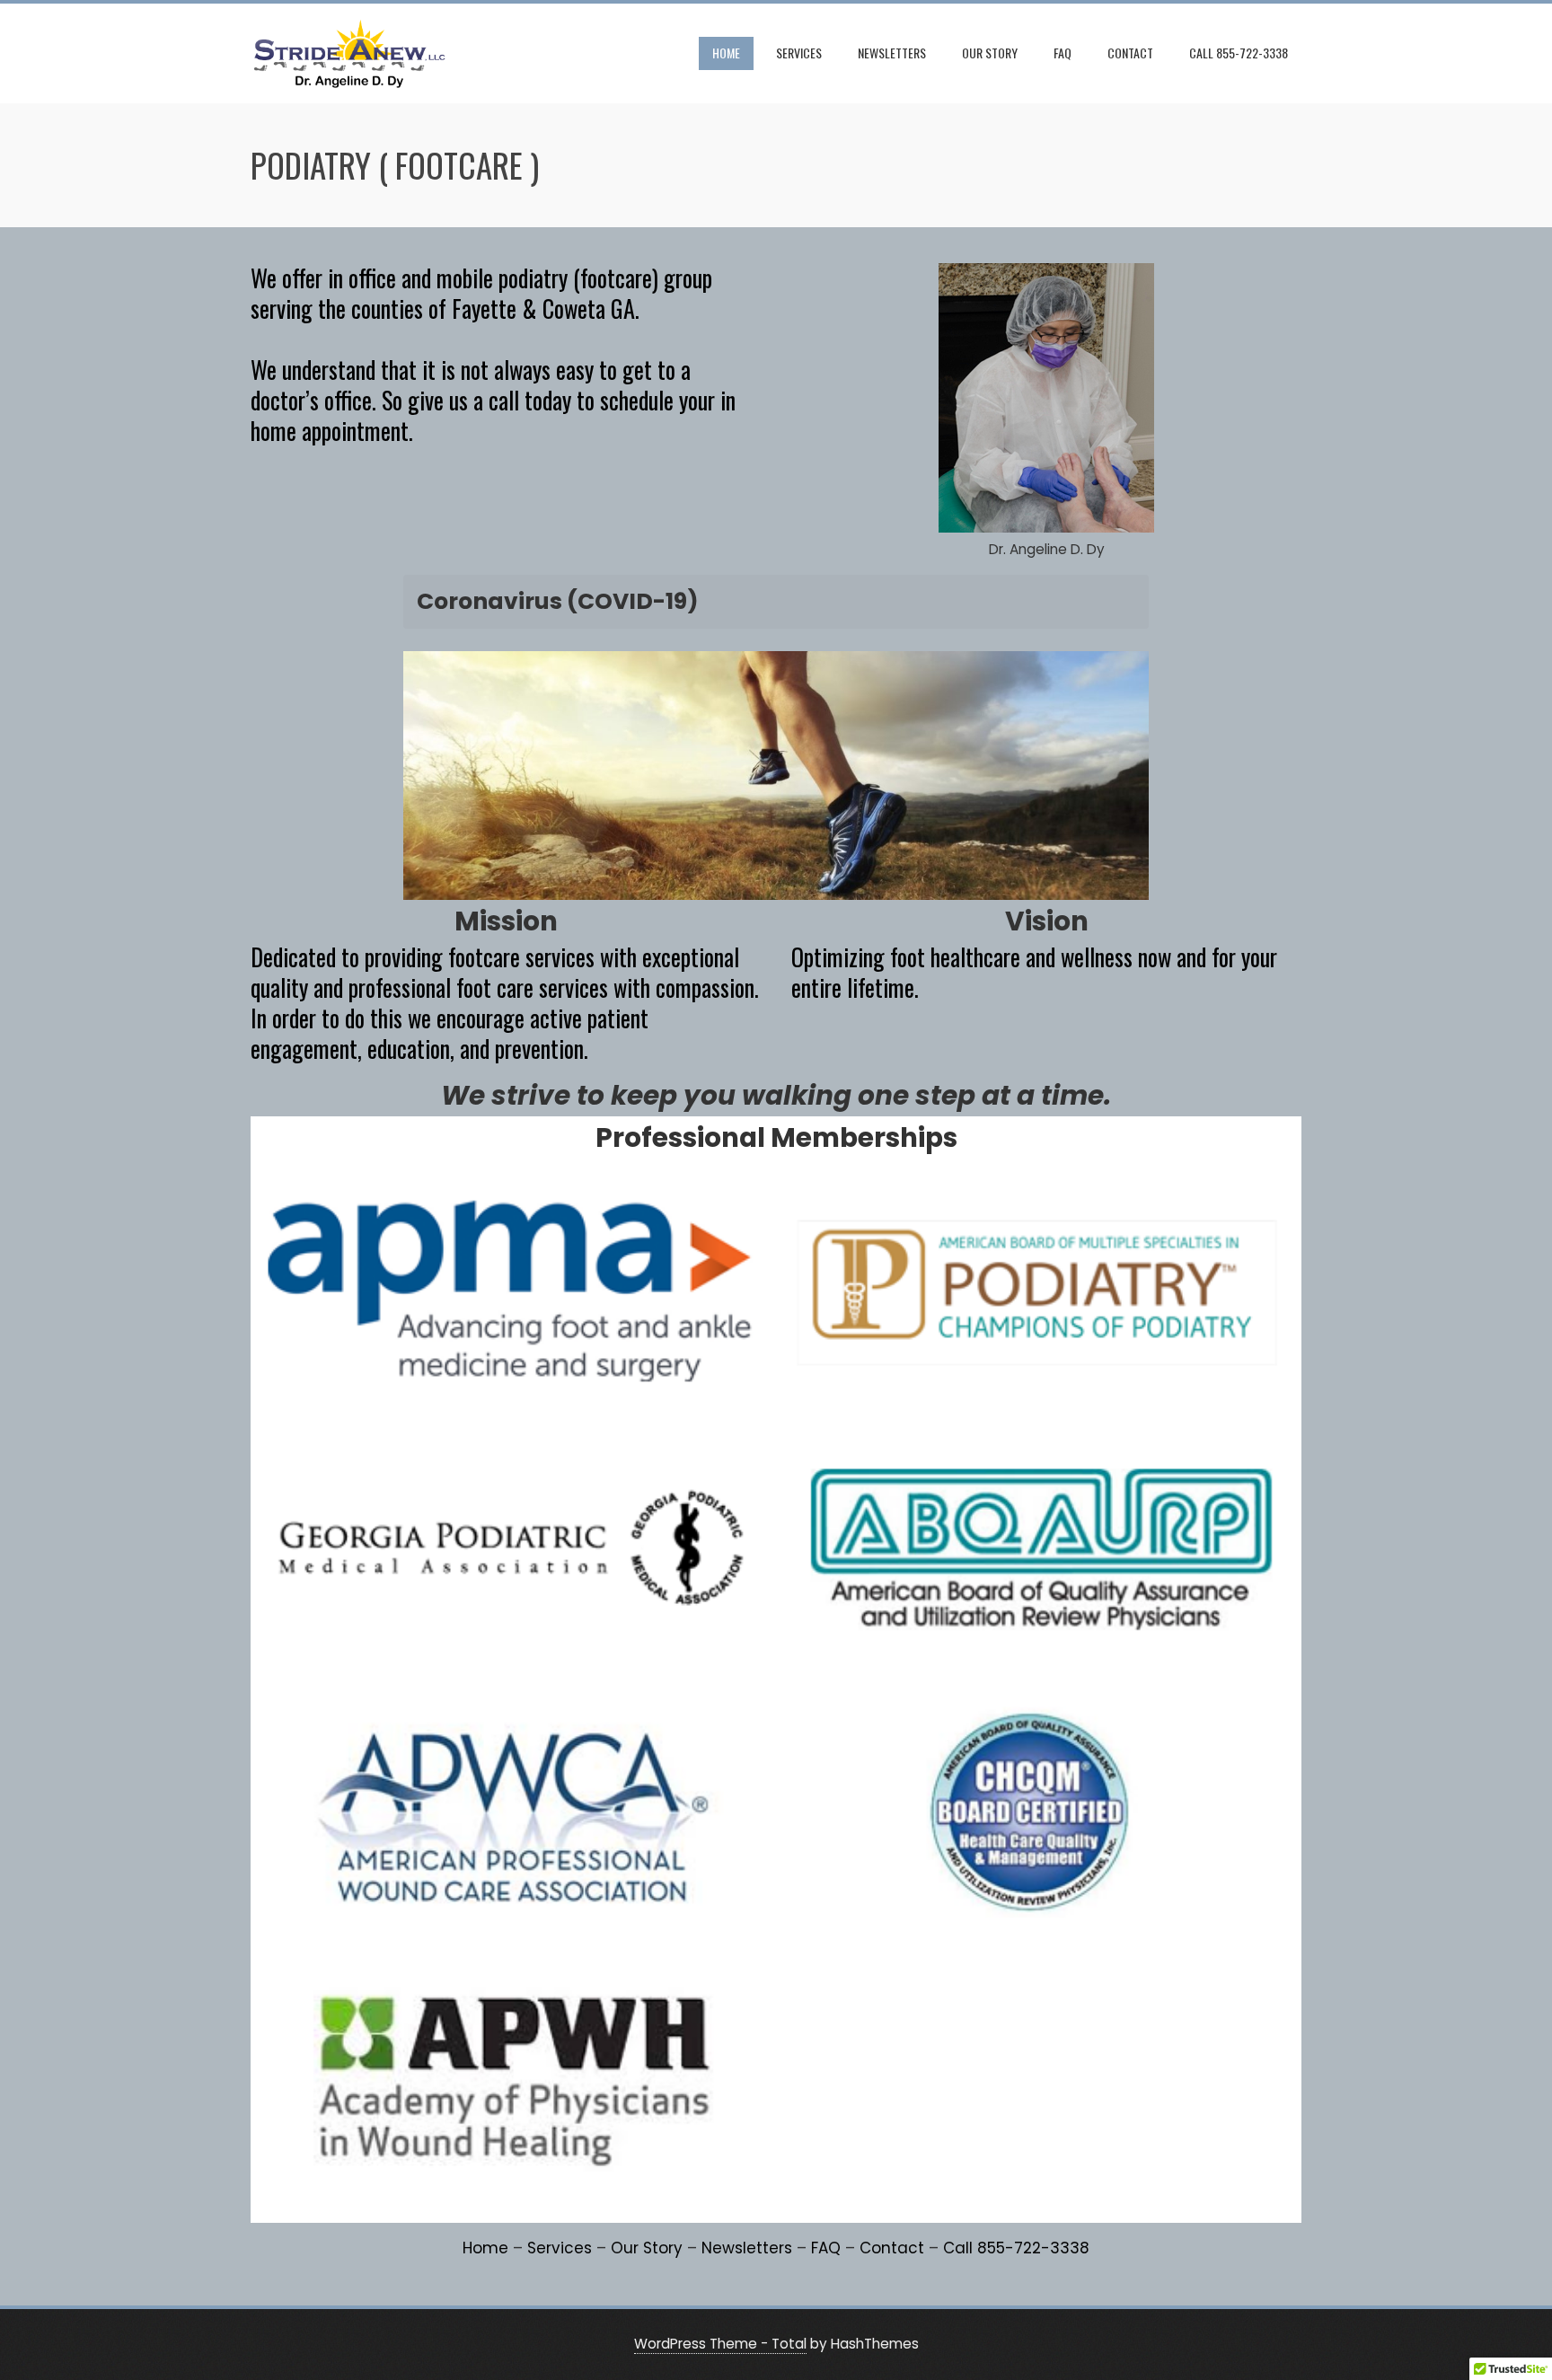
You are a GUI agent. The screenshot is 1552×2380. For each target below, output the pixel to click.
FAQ (1063, 53)
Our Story (990, 53)
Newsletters (892, 53)
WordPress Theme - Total (720, 2344)
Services (799, 53)
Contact (1130, 53)
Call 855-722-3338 (1239, 53)
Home (726, 53)
